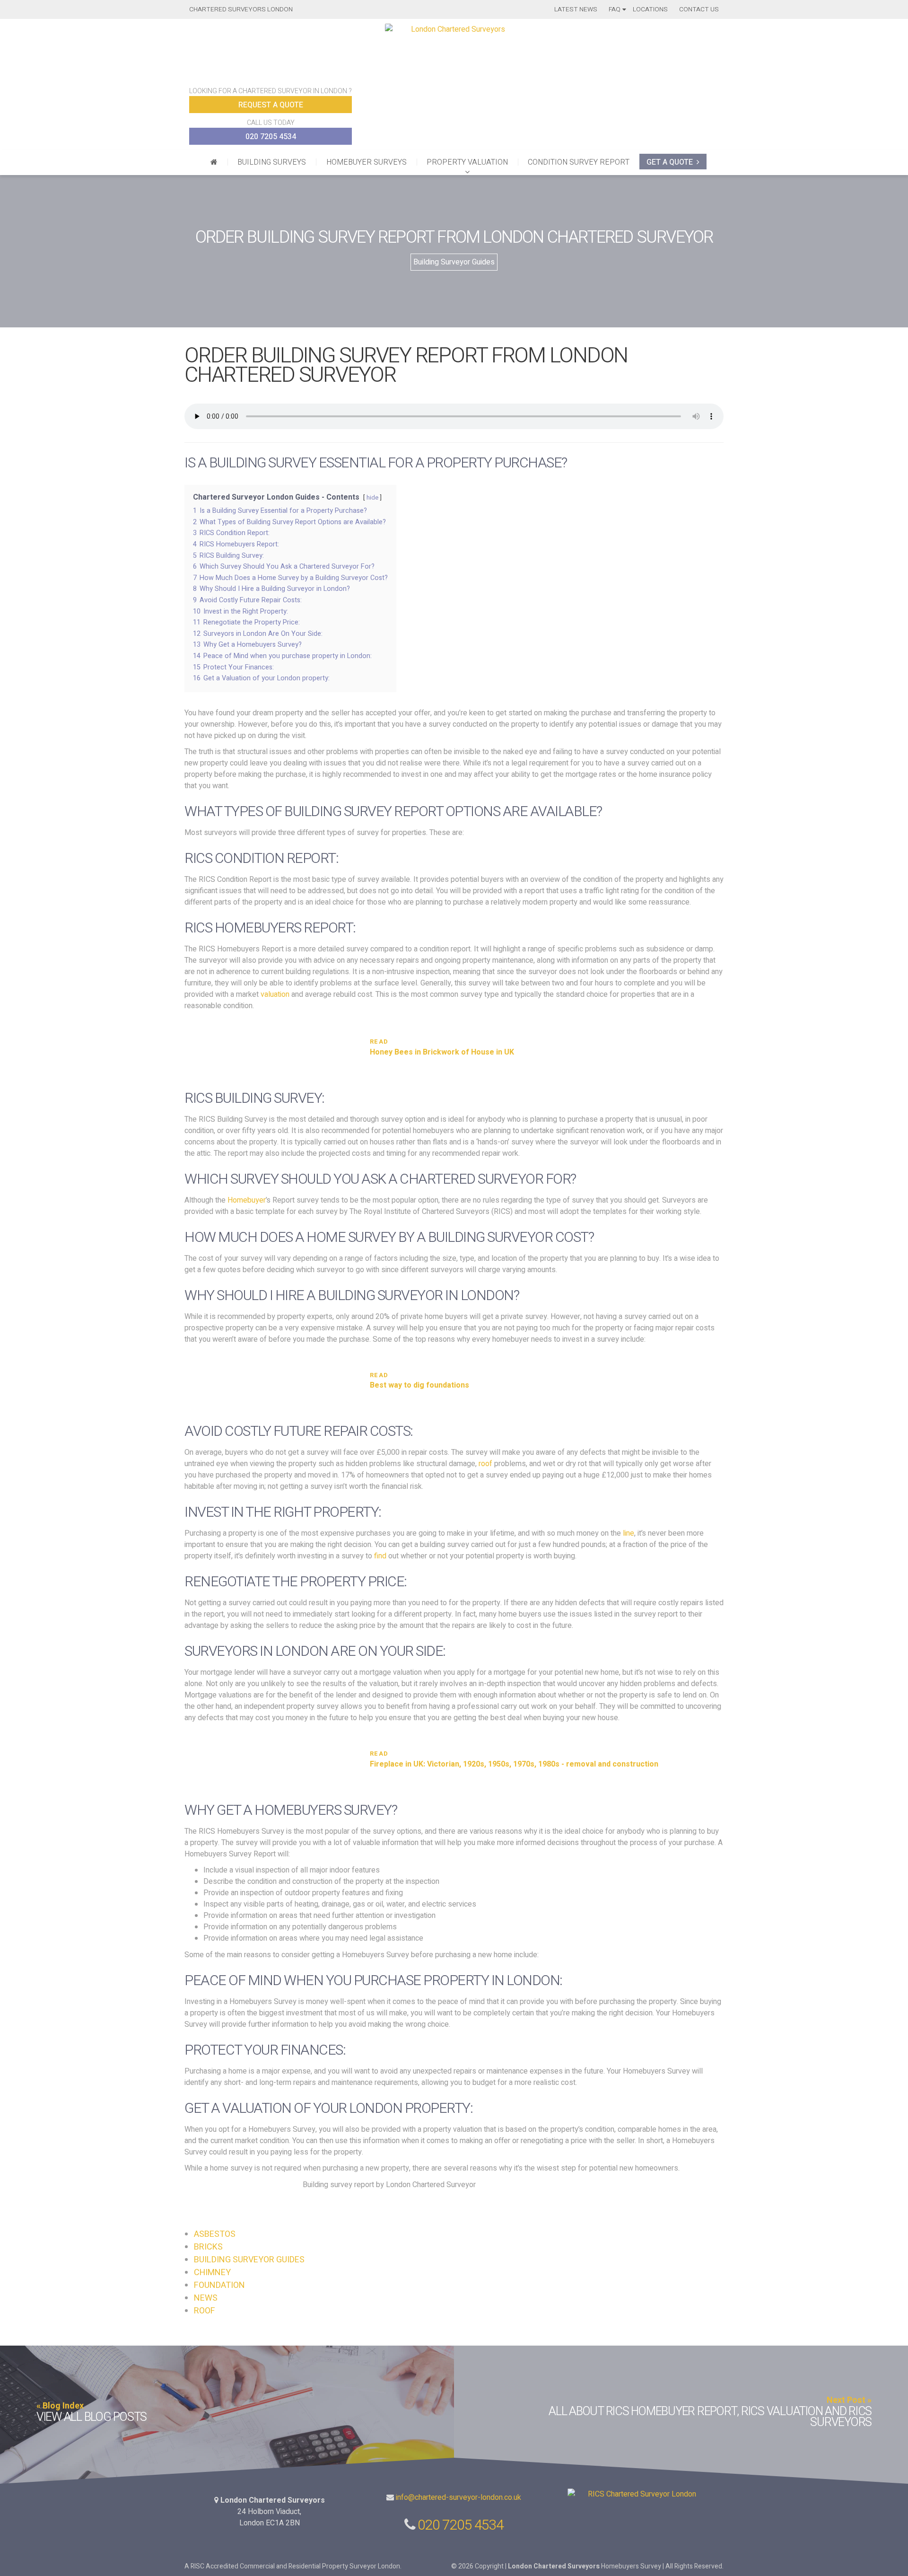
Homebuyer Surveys (367, 162)
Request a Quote (271, 105)
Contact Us (699, 9)
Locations (650, 9)
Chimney (212, 2273)
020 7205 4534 (271, 137)
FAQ (615, 9)
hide (372, 498)
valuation (275, 994)
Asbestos (215, 2234)
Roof (205, 2311)
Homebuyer (247, 1200)
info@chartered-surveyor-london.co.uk (458, 2497)
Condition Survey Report (579, 162)
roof (485, 1464)
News (206, 2298)
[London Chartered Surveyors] (214, 162)
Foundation (219, 2285)
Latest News (576, 9)
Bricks (208, 2247)
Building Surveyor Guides (454, 262)
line (629, 1533)
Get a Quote (670, 162)
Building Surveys (272, 162)
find (380, 1556)
